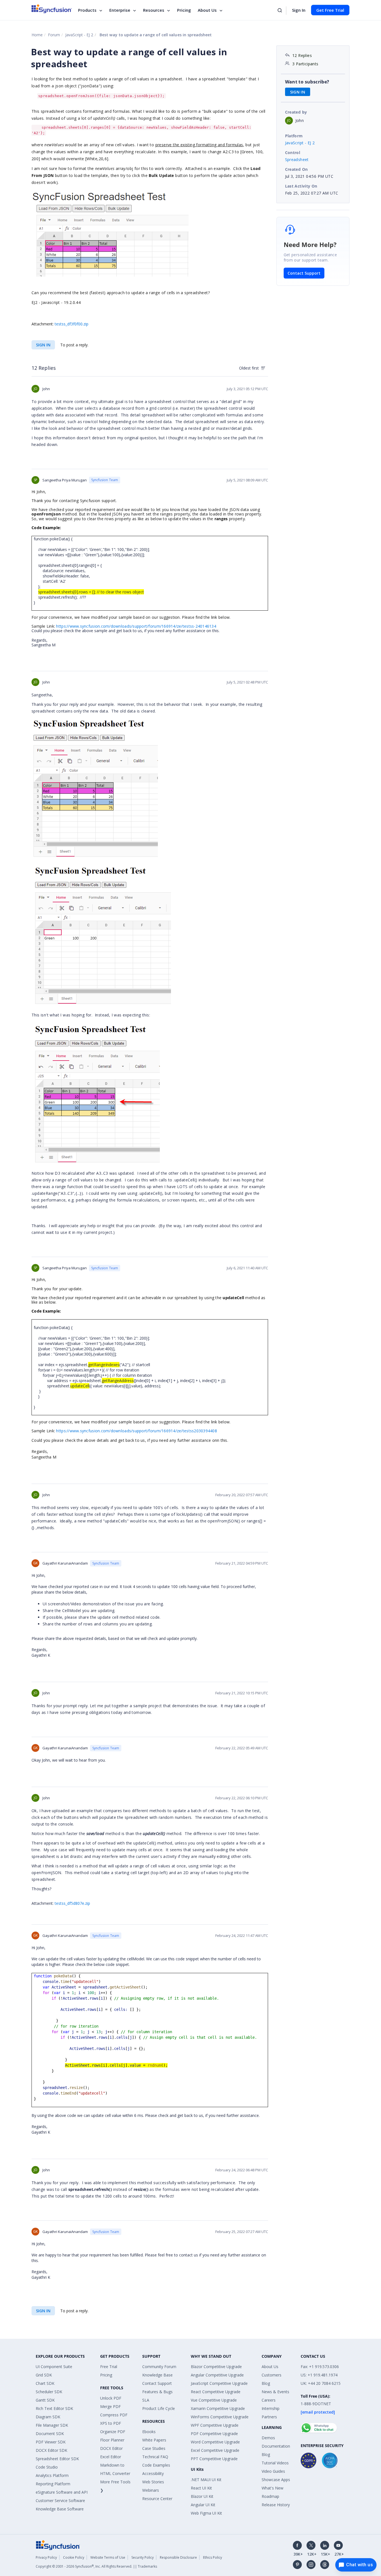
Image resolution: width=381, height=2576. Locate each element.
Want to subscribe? (307, 82)
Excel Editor (111, 2457)
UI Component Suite (54, 2367)
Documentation (276, 2446)
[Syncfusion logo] (52, 9)
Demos (268, 2438)
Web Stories (153, 2482)
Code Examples (156, 2465)
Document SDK (50, 2434)
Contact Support (304, 273)
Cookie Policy (74, 2557)
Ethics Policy (213, 2557)
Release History (276, 2505)
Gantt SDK (45, 2400)
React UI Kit (201, 2488)
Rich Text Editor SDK (54, 2408)
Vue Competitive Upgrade (214, 2400)
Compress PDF (114, 2415)
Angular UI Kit (203, 2505)
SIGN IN (43, 345)
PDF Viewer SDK (51, 2442)
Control (293, 153)
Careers (269, 2400)
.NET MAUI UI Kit (206, 2480)
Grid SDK (44, 2375)
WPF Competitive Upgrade (215, 2425)
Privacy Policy (46, 2557)
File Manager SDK (52, 2425)
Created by (296, 112)
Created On (296, 169)
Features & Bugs (157, 2392)
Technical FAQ (155, 2457)
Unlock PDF (111, 2398)
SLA (146, 2400)
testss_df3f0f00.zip (72, 324)
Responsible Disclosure (178, 2557)
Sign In (299, 10)
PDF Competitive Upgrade (214, 2434)
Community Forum (159, 2367)
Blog (266, 2383)
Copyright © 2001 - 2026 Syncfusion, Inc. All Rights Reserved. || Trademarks (96, 2566)
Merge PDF (110, 2406)
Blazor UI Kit (202, 2496)
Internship (271, 2408)
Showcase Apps (276, 2480)
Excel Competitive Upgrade (215, 2450)
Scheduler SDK (49, 2392)
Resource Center (157, 2499)
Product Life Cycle (159, 2408)
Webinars (151, 2490)
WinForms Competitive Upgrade (220, 2417)
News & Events (275, 2392)
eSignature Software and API (62, 2492)
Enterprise (120, 10)
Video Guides (273, 2471)
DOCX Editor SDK (51, 2450)
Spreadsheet (297, 159)
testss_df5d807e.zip (72, 1903)
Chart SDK (45, 2383)
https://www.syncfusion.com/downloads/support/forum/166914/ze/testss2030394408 (137, 1431)
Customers (272, 2375)
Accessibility (153, 2473)
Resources (154, 10)
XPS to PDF (111, 2423)
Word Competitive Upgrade (215, 2442)
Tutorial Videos (275, 2463)
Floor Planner (112, 2440)
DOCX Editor (111, 2448)
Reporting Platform (53, 2484)
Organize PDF (113, 2432)
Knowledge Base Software (60, 2509)
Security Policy (143, 2557)
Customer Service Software (60, 2501)
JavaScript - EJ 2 (79, 35)
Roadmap (270, 2496)
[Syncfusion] (58, 2545)
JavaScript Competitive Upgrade (219, 2383)
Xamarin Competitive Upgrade (218, 2408)
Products (87, 10)
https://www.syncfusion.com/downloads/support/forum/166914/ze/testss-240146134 (136, 626)
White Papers (154, 2440)
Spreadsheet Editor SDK (57, 2459)
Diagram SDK (48, 2417)
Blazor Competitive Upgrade (216, 2367)
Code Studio (47, 2467)
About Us (207, 10)
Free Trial (109, 2367)
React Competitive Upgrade (216, 2392)
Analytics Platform (52, 2475)
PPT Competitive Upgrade (214, 2459)
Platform (294, 136)
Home (37, 35)
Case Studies (154, 2448)
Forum (54, 35)
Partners (269, 2417)
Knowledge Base (157, 2375)
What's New (273, 2488)
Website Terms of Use (108, 2557)
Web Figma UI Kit (206, 2513)
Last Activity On (301, 186)
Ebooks (149, 2432)
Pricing (184, 10)
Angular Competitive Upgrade (217, 2375)
